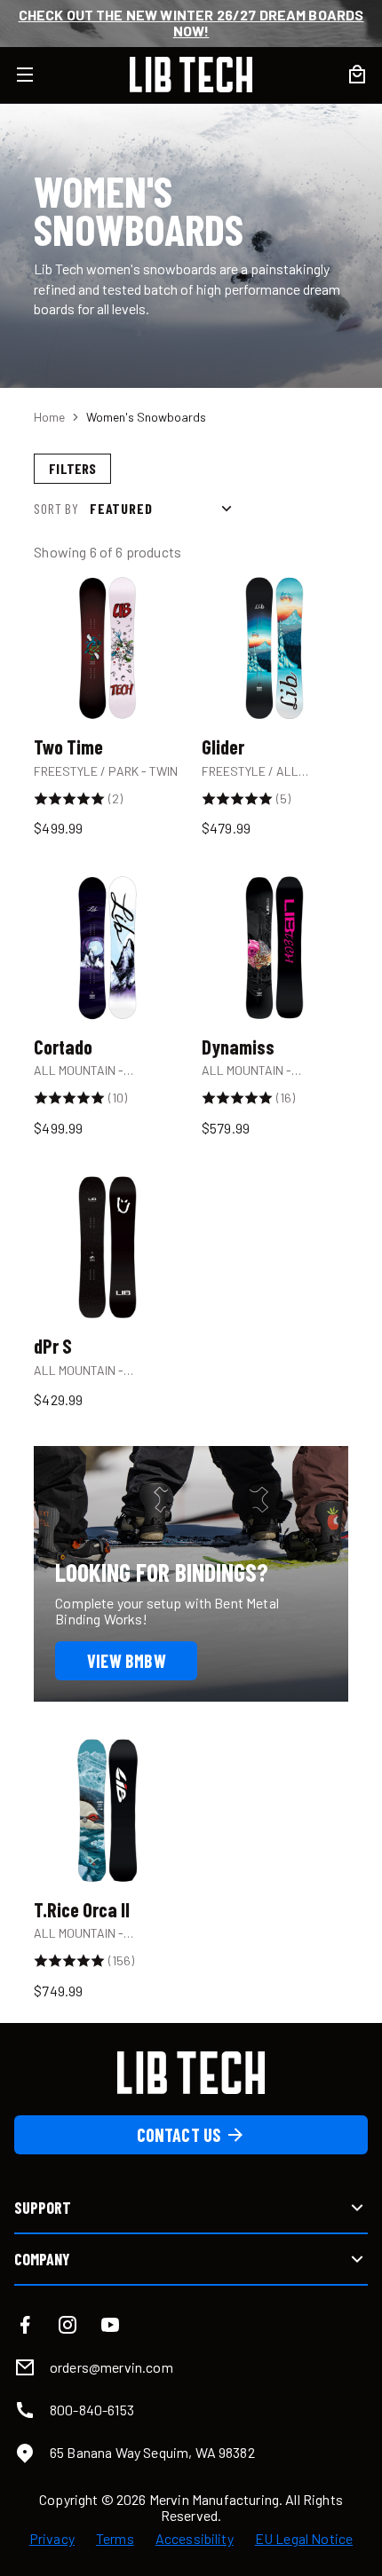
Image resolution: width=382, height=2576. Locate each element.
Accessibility (195, 2539)
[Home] (191, 75)
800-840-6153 (92, 2410)
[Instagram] (68, 2325)
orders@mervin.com (111, 2367)
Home (49, 417)
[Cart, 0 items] (357, 75)
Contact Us (179, 2135)
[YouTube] (110, 2325)
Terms (115, 2539)
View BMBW (127, 1661)
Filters (72, 468)
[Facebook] (25, 2325)
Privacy (52, 2539)
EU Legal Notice (304, 2539)
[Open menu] (36, 75)
